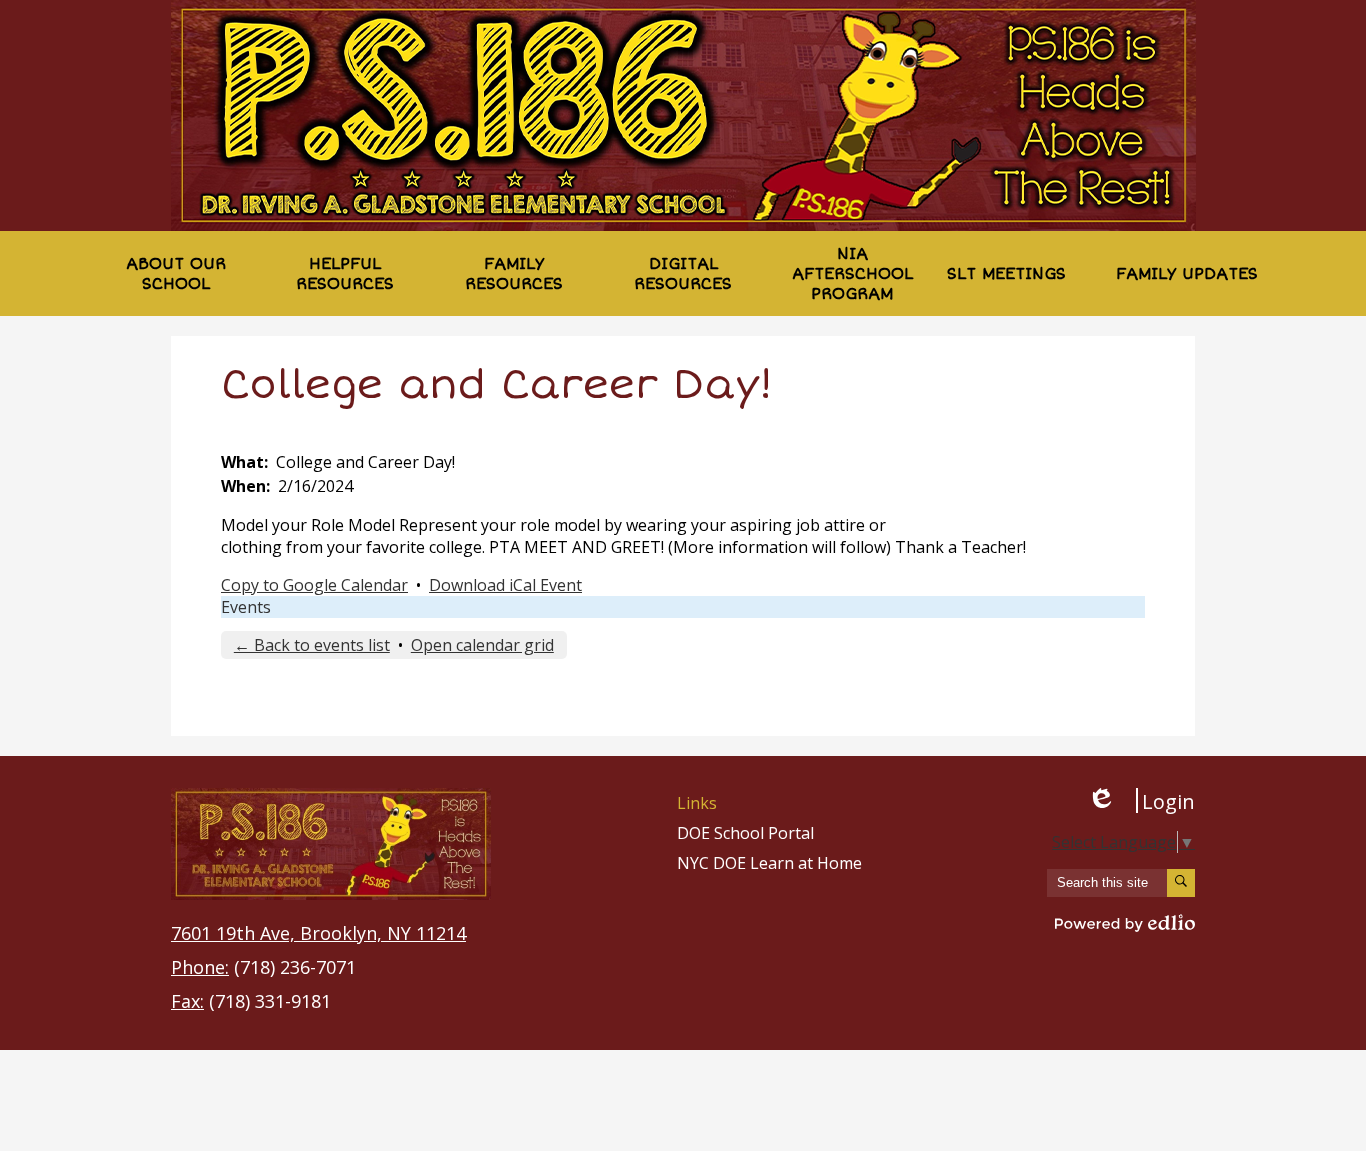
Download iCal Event (505, 585)
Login (1141, 800)
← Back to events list (312, 645)
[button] (175, 273)
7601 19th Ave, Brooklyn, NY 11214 (318, 933)
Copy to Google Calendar (314, 585)
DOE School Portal (745, 833)
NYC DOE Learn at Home (769, 863)
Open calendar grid (482, 645)
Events (246, 607)
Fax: (187, 1001)
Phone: (200, 967)
